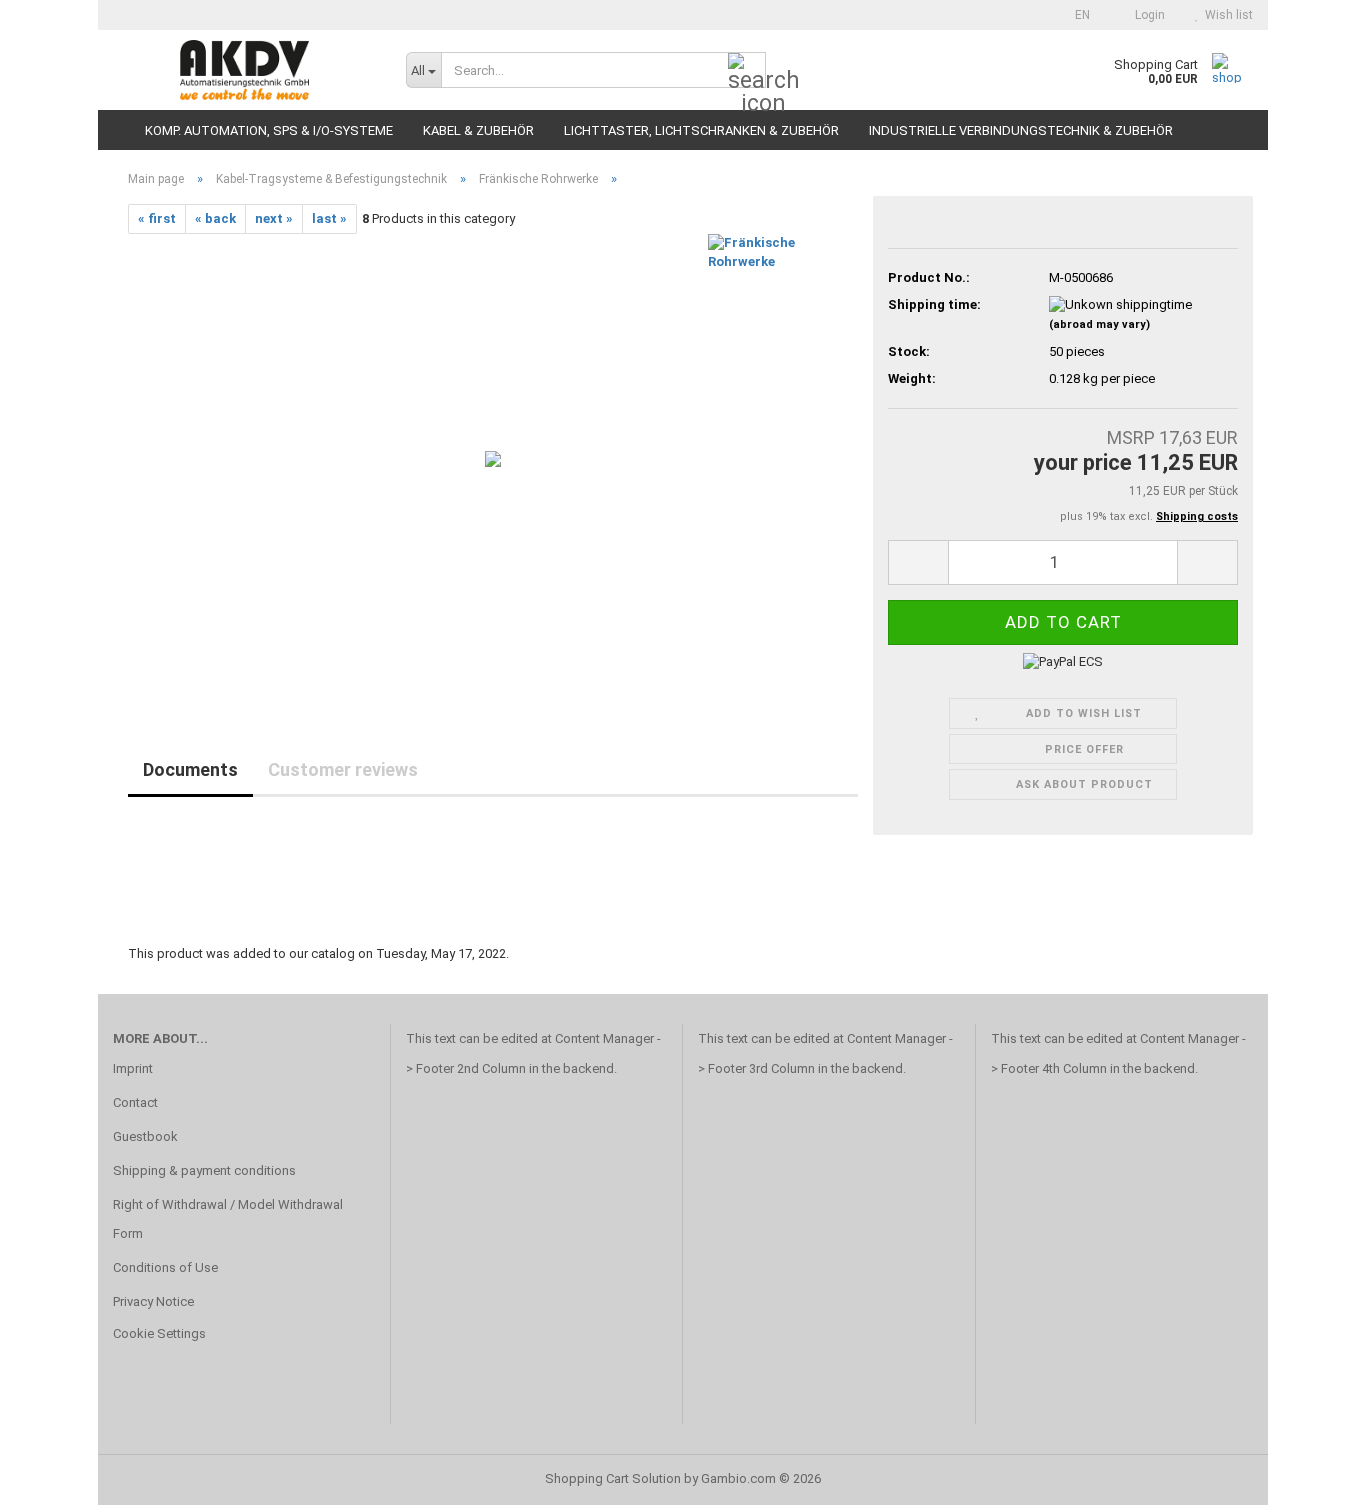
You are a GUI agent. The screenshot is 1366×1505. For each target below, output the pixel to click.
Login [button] (1147, 15)
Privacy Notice (153, 1301)
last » (329, 218)
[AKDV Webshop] (244, 70)
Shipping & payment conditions (204, 1170)
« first (157, 218)
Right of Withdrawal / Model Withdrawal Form (228, 1219)
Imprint (133, 1068)
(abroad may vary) (1099, 324)
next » (274, 218)
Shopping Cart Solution (613, 1478)
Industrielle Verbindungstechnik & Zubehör (1021, 130)
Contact (135, 1102)
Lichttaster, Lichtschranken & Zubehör (701, 130)
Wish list (1226, 15)
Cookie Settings (159, 1333)
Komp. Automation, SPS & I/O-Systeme (269, 130)
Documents (190, 769)
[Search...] (747, 71)
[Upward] (1311, 1475)
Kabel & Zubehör (478, 130)
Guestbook (145, 1136)
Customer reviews (343, 769)
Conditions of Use (165, 1267)
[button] (1076, 15)
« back (215, 218)
